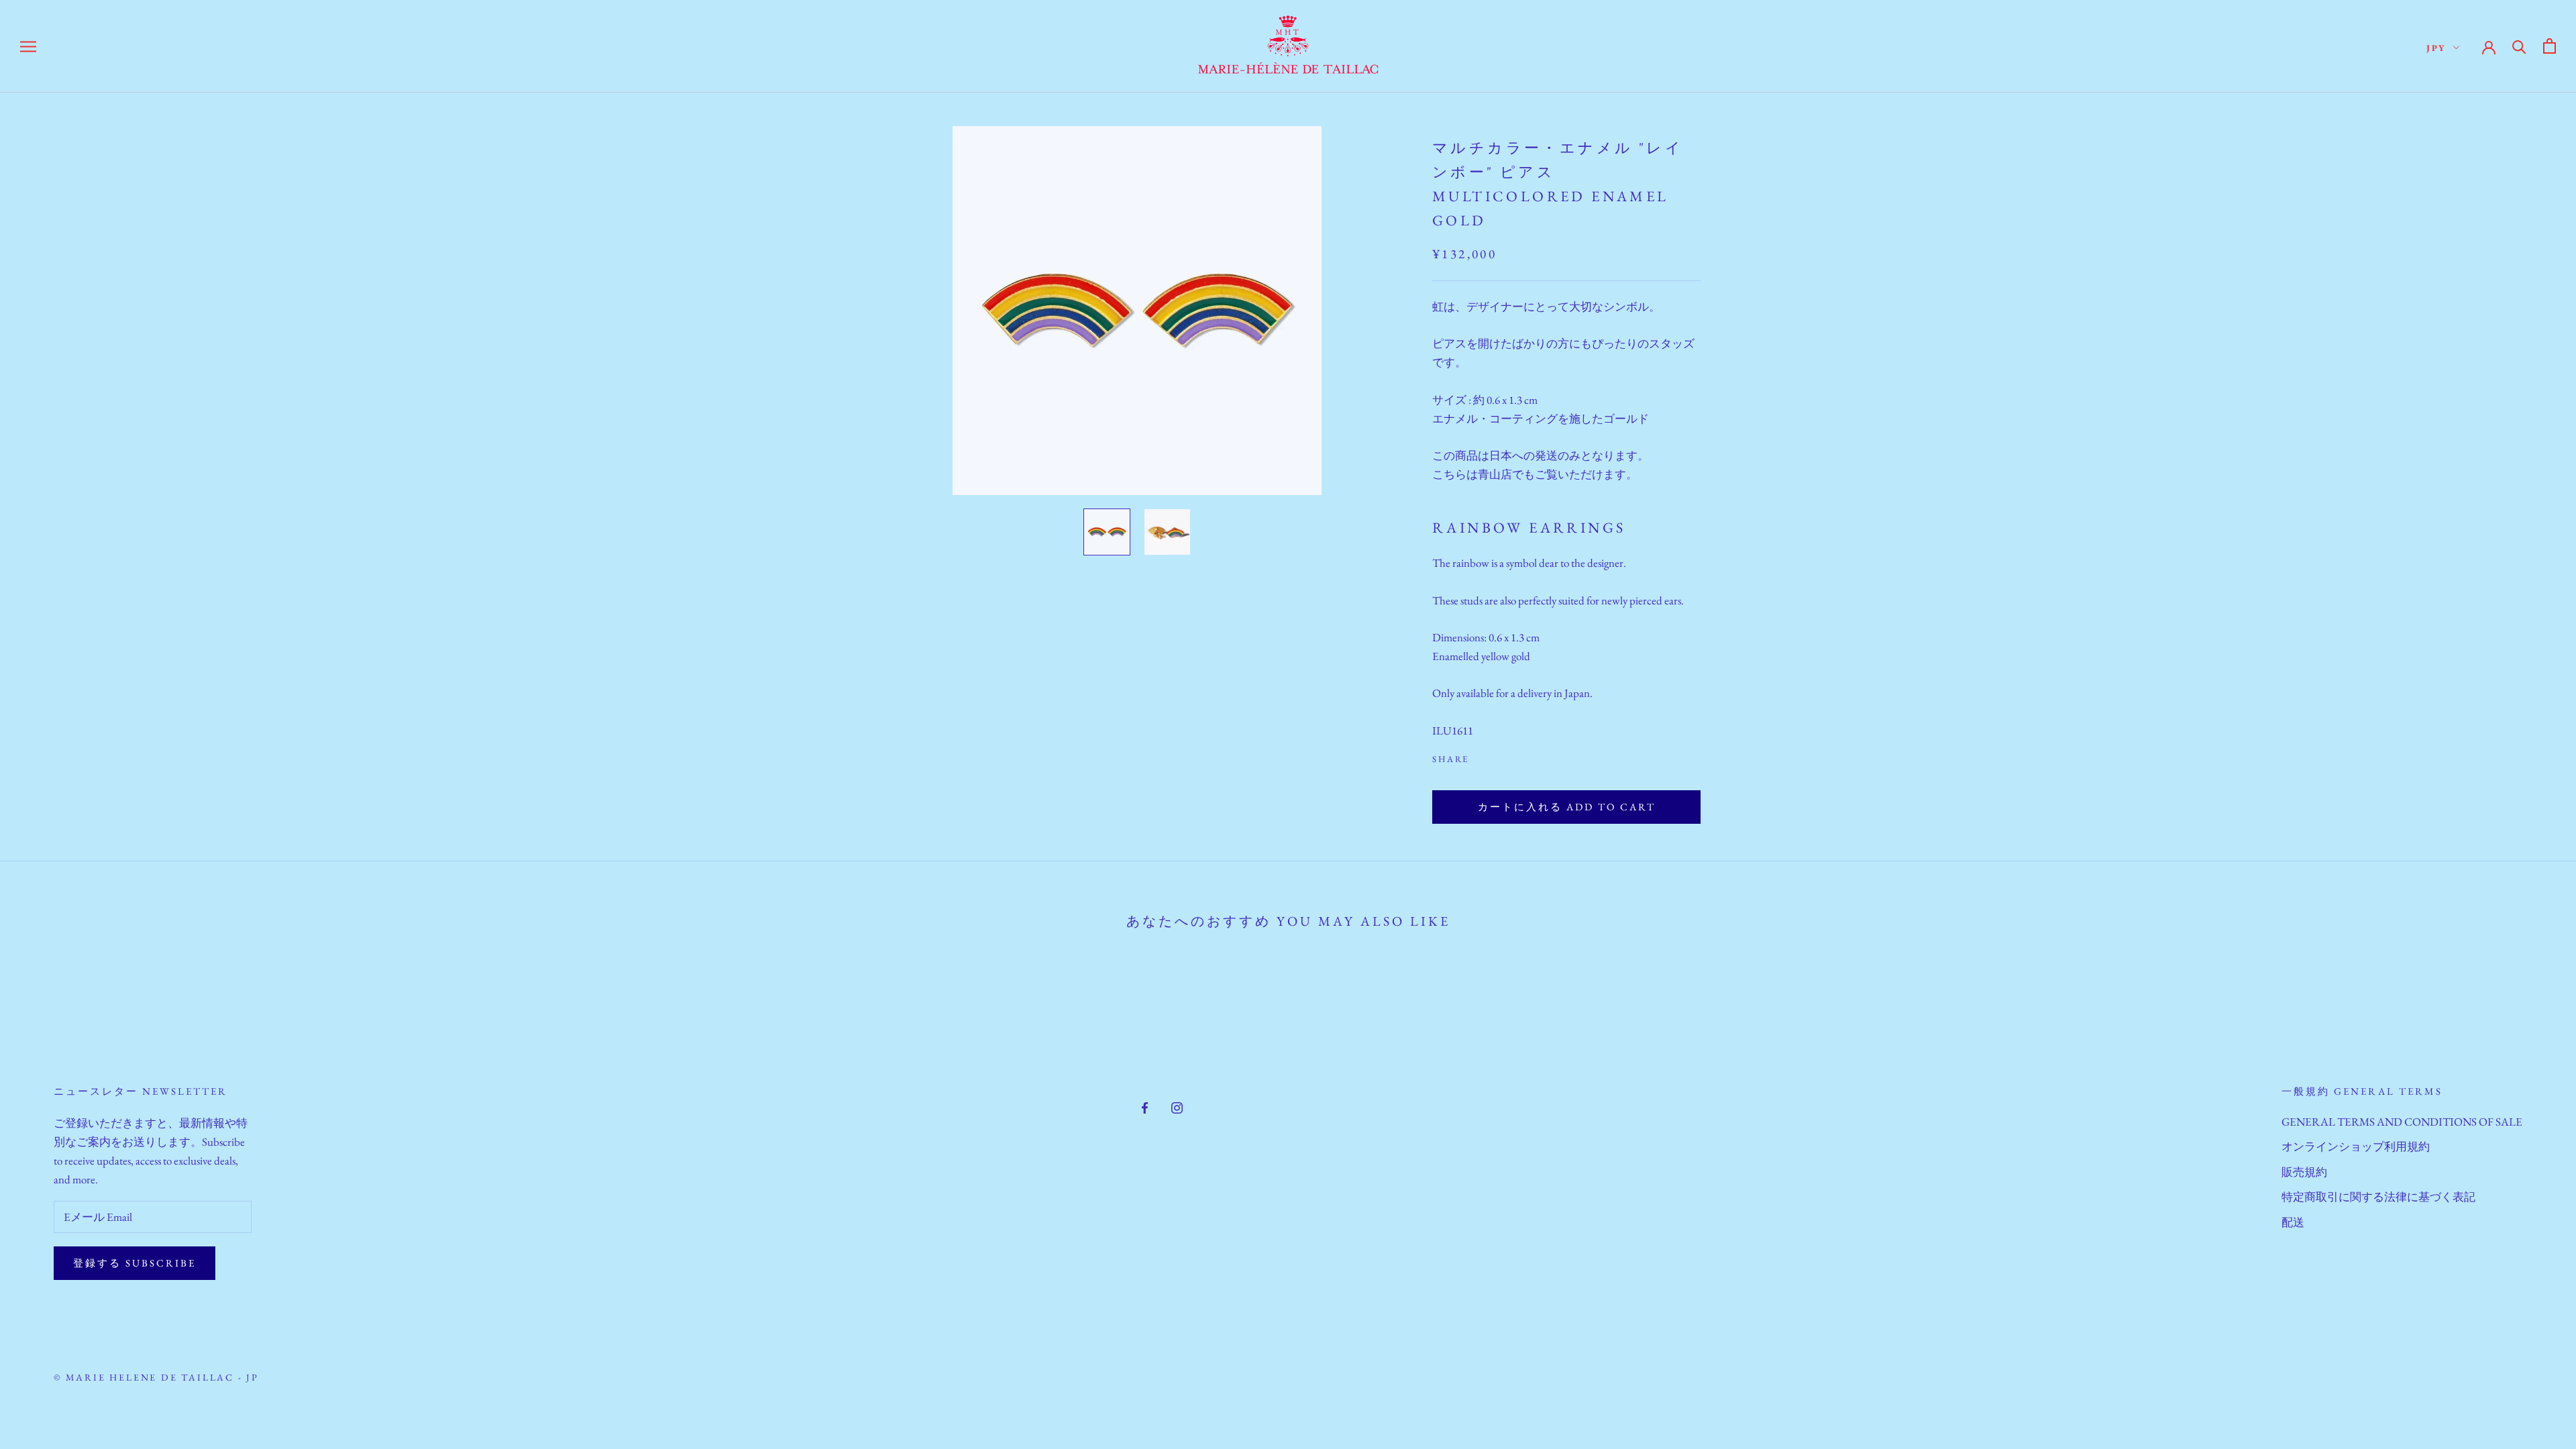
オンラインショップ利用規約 (2356, 1146)
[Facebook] (1482, 756)
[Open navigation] (28, 46)
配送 (2293, 1222)
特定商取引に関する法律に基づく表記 (2378, 1197)
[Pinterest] (1517, 756)
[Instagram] (1177, 1106)
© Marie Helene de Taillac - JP (156, 1377)
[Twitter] (1499, 756)
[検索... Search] (2519, 46)
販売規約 (2304, 1172)
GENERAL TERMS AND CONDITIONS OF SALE (2402, 1122)
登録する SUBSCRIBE (135, 1263)
